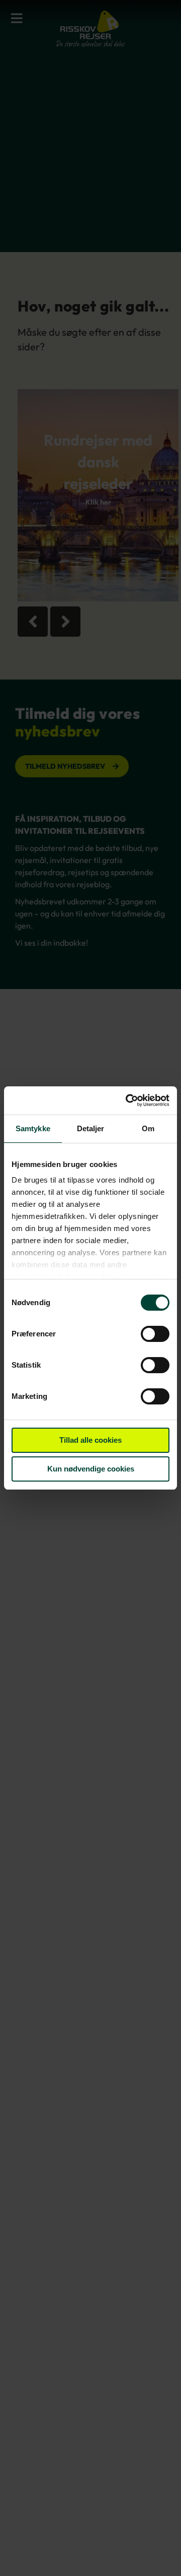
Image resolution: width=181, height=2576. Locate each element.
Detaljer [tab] (91, 1128)
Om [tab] (148, 1128)
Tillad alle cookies (90, 1440)
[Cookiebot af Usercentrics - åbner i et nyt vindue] (128, 1100)
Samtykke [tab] (33, 1128)
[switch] (155, 1335)
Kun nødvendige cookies (91, 1469)
